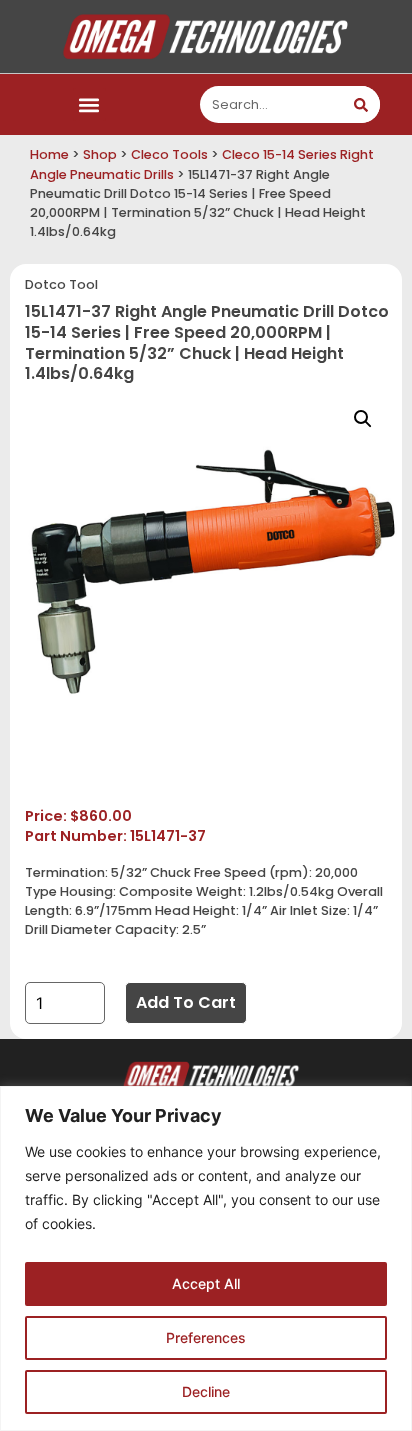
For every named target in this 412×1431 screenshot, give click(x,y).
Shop (100, 154)
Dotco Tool (61, 284)
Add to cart (186, 1002)
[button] (89, 104)
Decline (206, 1391)
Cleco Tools (169, 154)
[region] (206, 1258)
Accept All (206, 1283)
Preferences (206, 1337)
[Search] (361, 104)
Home (49, 154)
